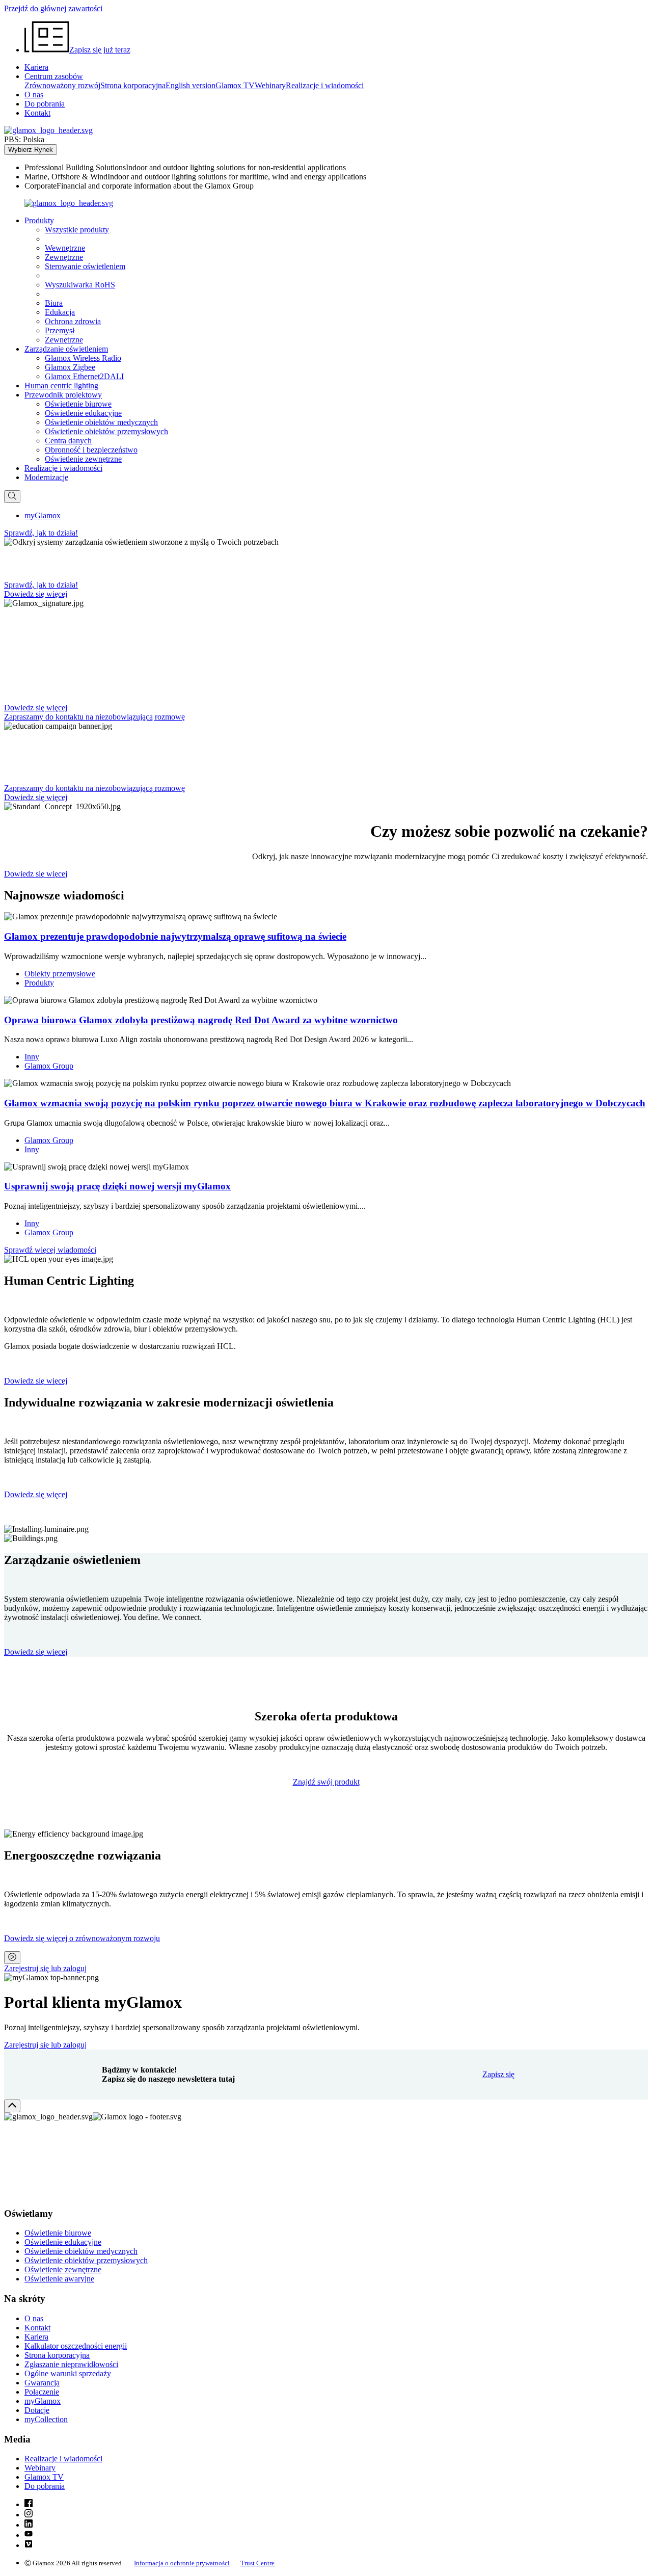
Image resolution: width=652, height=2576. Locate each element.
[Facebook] (29, 2504)
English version (191, 85)
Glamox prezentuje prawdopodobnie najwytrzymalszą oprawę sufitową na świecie (175, 936)
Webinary (270, 85)
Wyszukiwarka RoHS (80, 285)
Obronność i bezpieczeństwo (91, 450)
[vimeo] (29, 2545)
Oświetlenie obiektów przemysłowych (106, 431)
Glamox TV (235, 85)
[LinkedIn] (29, 2525)
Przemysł (60, 330)
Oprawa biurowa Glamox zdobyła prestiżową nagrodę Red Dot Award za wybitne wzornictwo (201, 1020)
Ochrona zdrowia (73, 321)
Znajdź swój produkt (326, 1782)
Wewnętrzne (65, 248)
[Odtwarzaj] (12, 1958)
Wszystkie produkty (77, 230)
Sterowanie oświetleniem (85, 266)
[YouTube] (29, 2535)
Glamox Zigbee (70, 367)
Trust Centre (257, 2563)
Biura (54, 303)
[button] (39, 220)
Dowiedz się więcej (36, 1381)
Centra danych (68, 441)
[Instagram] (29, 2515)
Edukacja (60, 312)
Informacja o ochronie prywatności (182, 2563)
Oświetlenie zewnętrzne (83, 459)
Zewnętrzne (64, 257)
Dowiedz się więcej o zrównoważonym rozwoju (82, 1938)
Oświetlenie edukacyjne (83, 413)
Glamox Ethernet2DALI (84, 376)
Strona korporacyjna (133, 85)
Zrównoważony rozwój (62, 85)
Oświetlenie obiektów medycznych (101, 422)
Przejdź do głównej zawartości (53, 8)
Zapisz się (498, 2074)
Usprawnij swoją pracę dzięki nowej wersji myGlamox (117, 1186)
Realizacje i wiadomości (325, 85)
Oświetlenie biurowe (78, 404)
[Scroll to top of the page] (12, 2106)
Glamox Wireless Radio (83, 358)
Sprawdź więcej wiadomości (50, 1250)
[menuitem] (336, 168)
